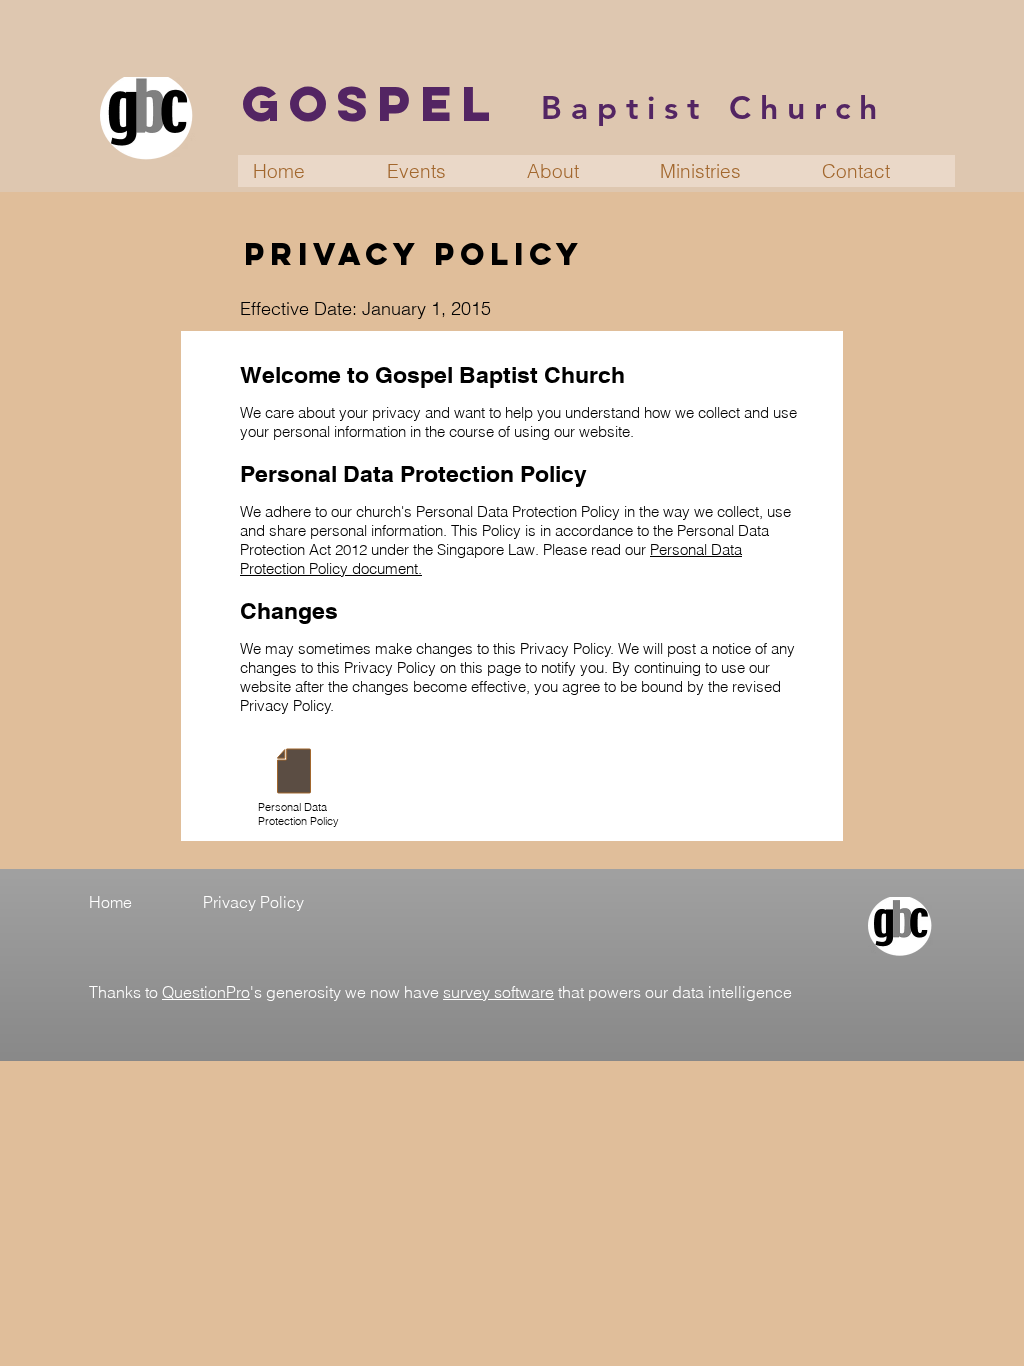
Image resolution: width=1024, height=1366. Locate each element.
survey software (498, 992)
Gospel (371, 103)
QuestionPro (206, 992)
